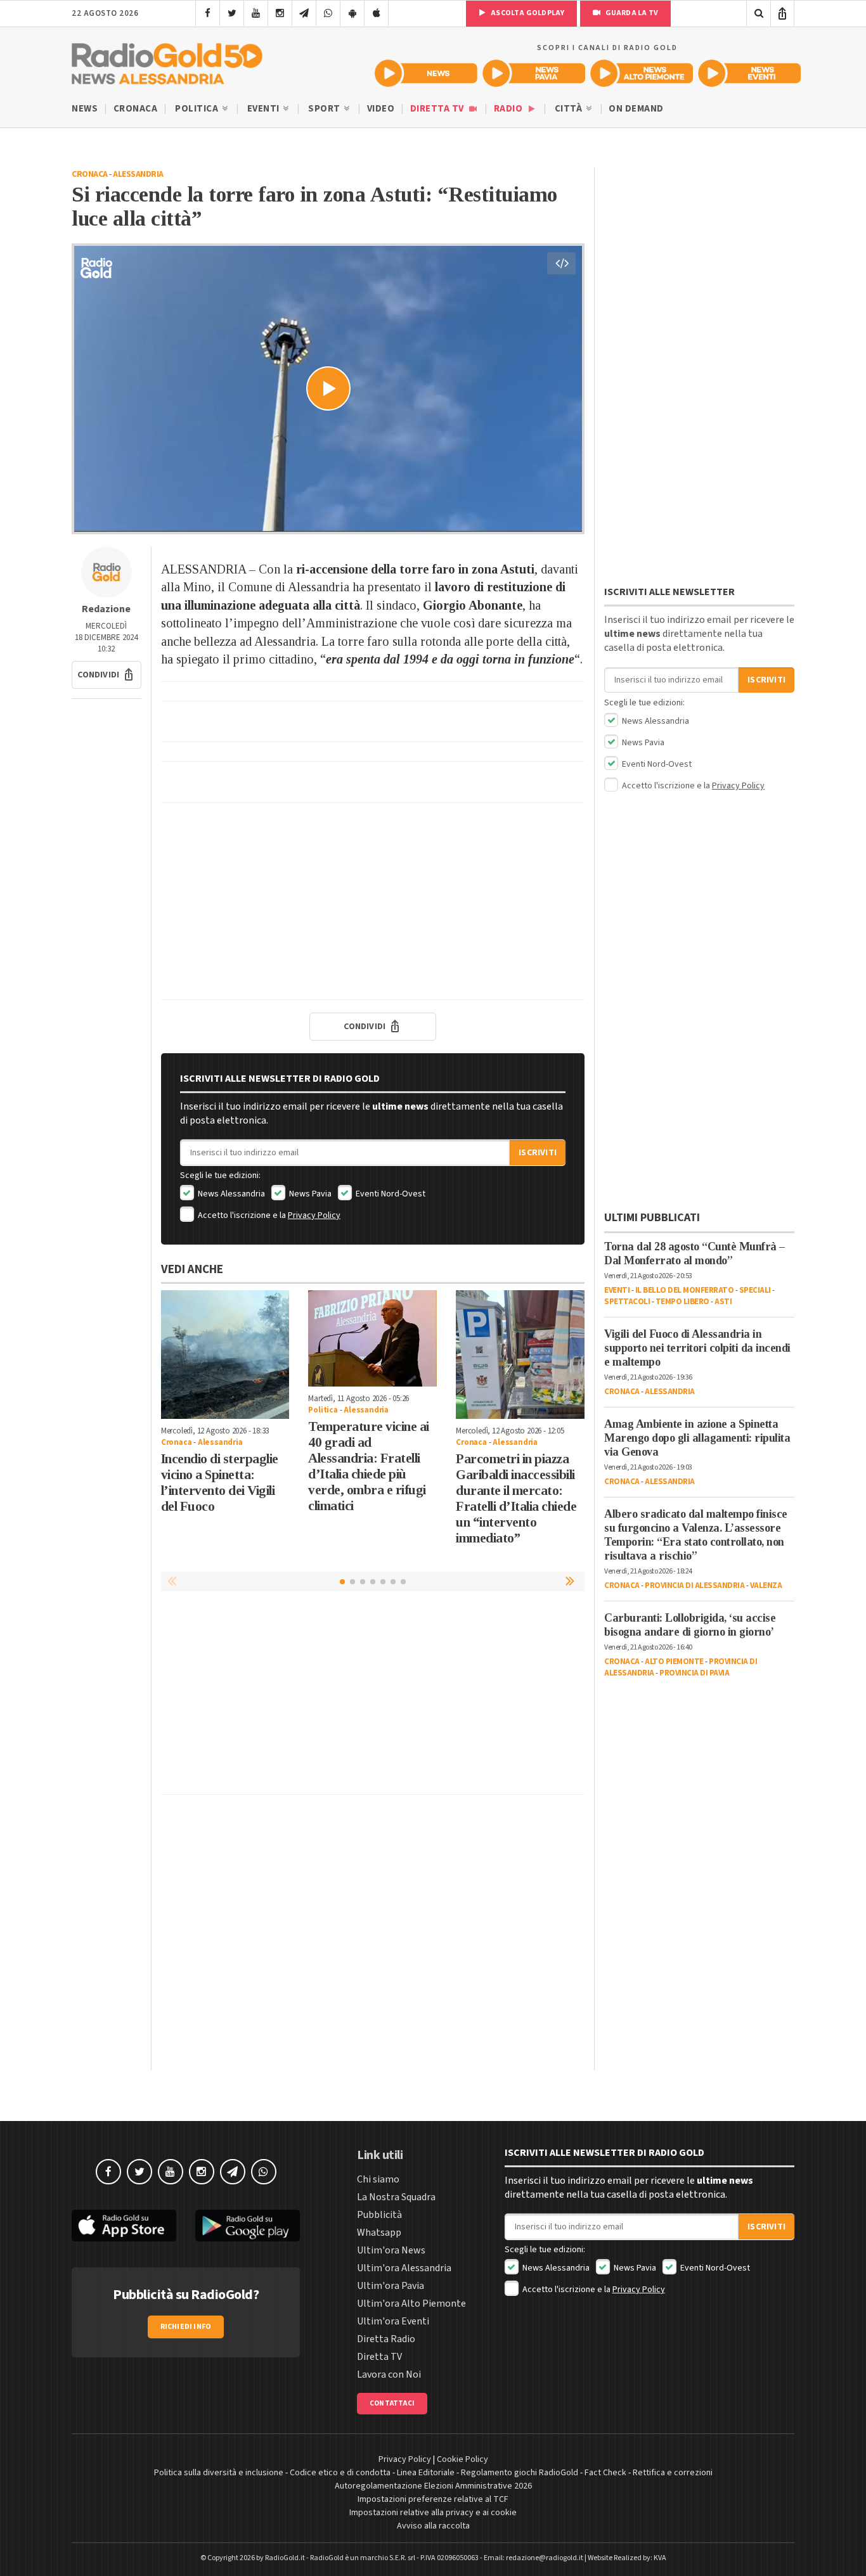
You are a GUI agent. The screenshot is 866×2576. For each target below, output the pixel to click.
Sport (325, 109)
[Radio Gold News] (426, 73)
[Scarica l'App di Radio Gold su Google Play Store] (248, 2226)
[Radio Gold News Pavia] (534, 73)
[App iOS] (376, 13)
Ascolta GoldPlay (527, 13)
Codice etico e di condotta (340, 2473)
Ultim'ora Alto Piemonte (411, 2304)
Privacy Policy (314, 1215)
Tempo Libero (682, 1302)
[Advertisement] (373, 901)
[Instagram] (280, 13)
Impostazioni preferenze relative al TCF (433, 2499)
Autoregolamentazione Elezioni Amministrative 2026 (433, 2486)
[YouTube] (256, 13)
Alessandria (138, 174)
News (85, 109)
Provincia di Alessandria (695, 1586)
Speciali (755, 1290)
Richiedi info (186, 2327)
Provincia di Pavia (694, 1673)
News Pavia (309, 1194)
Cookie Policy (462, 2459)
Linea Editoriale (426, 2473)
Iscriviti (538, 1153)
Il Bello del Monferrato (685, 1290)
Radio (509, 109)
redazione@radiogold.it (545, 2558)
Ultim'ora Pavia (391, 2286)
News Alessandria (230, 1194)
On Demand (636, 109)
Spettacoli (627, 1302)
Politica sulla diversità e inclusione (219, 2473)
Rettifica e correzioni (673, 2473)
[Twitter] (232, 13)
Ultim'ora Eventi (393, 2321)
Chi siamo (378, 2179)
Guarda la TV (631, 13)
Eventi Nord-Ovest (390, 1194)
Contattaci (392, 2403)
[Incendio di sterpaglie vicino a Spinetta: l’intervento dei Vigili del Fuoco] (225, 1355)
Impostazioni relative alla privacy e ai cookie (433, 2513)
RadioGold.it (285, 2558)
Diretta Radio (386, 2339)
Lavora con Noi (389, 2374)
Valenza (766, 1586)
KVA (660, 2558)
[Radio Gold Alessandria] (167, 61)
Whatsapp (379, 2233)
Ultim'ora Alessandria (404, 2268)
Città (570, 109)
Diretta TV (438, 109)
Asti (723, 1302)
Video (381, 109)
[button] (107, 675)
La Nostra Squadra (396, 2197)
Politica (198, 109)
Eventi (265, 109)
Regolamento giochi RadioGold (520, 2473)
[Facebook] (208, 13)
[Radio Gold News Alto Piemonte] (642, 73)
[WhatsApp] (328, 13)
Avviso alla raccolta (433, 2526)
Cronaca (136, 109)
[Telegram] (304, 13)
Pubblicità (379, 2215)
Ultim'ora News (391, 2250)
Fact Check (605, 2473)
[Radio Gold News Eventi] (749, 73)
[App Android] (352, 13)
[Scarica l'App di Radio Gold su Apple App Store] (124, 2226)
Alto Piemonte (674, 1662)
